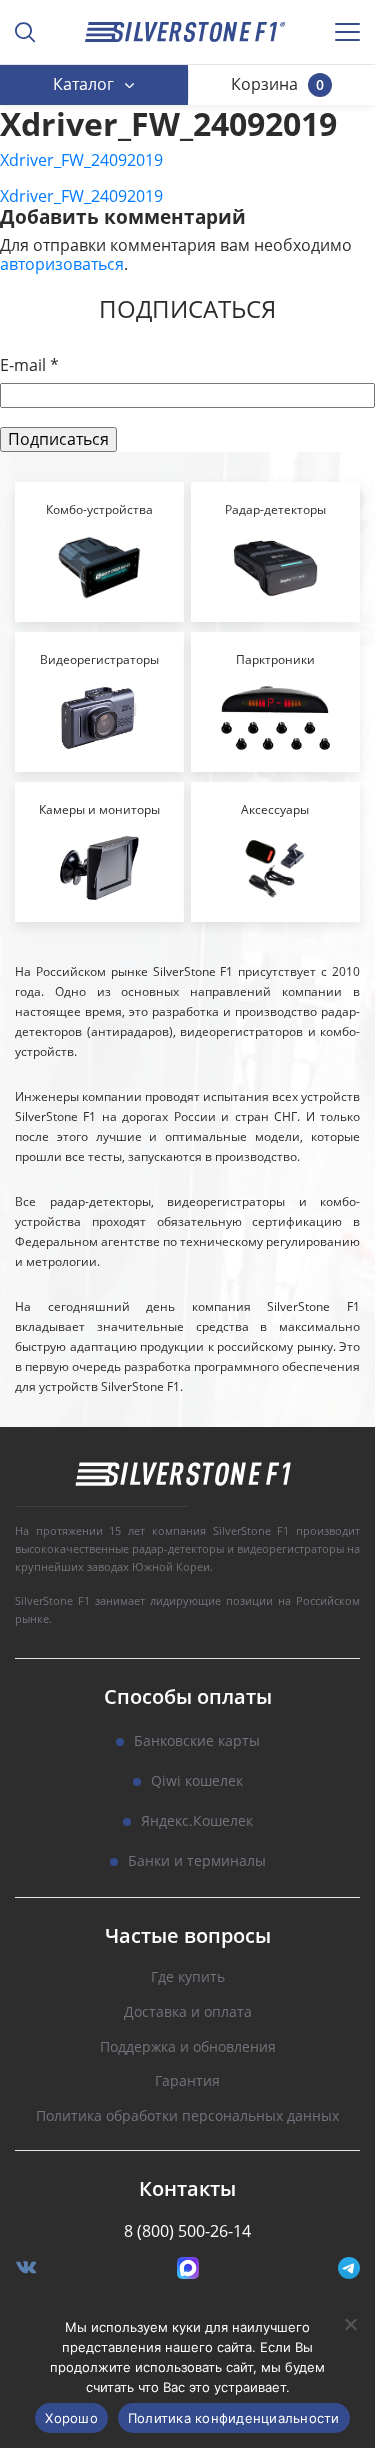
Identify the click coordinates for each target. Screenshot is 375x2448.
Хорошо (71, 2418)
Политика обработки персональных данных (187, 2116)
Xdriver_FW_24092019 (81, 160)
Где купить (188, 1977)
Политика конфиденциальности (234, 2418)
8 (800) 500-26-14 (187, 2231)
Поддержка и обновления (188, 2047)
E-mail (29, 365)
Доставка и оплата (188, 2012)
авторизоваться (62, 264)
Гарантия (187, 2081)
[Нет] (350, 2324)
